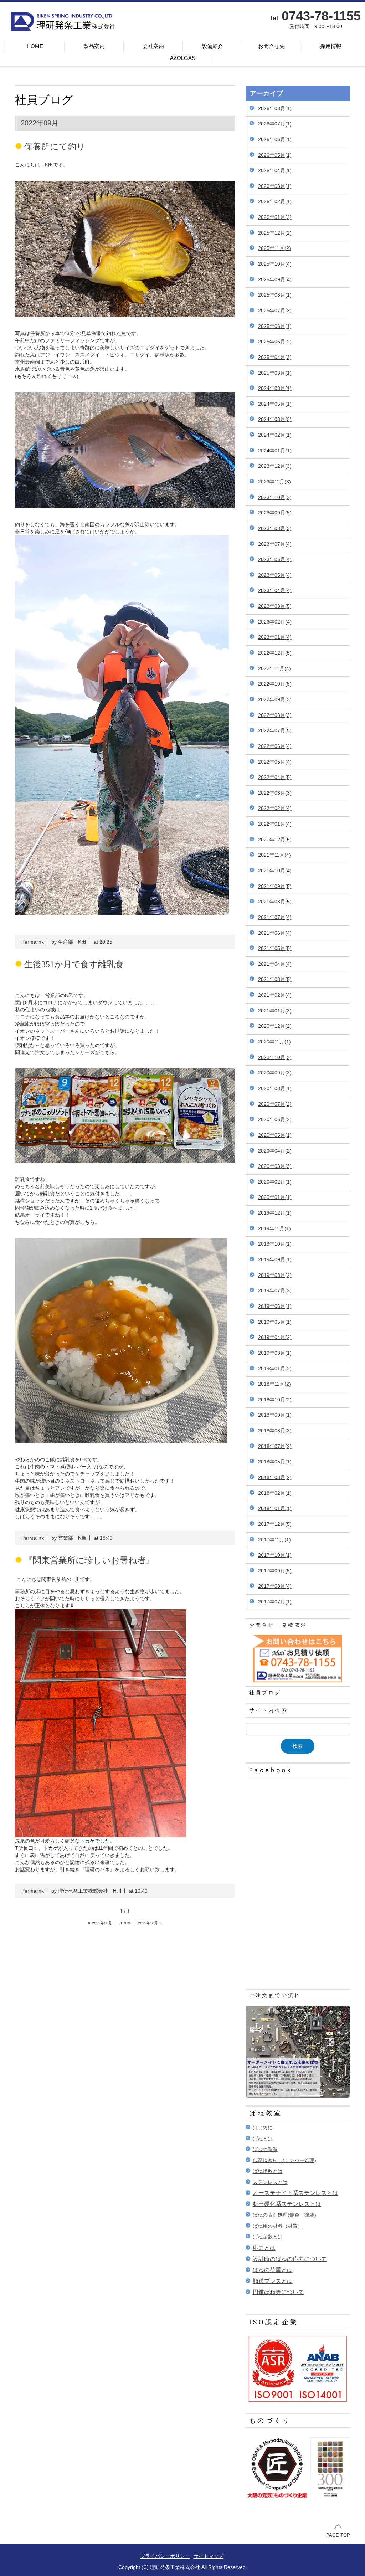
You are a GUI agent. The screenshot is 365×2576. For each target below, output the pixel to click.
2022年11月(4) (274, 668)
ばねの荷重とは (273, 2270)
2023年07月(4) (275, 544)
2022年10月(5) (275, 684)
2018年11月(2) (274, 1384)
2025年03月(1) (275, 373)
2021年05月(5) (275, 948)
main (125, 1923)
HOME (35, 46)
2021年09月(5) (275, 886)
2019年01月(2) (275, 1369)
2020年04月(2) (275, 1151)
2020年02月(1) (275, 1182)
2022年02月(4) (275, 808)
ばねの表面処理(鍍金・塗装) (284, 2215)
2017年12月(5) (275, 1524)
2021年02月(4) (275, 995)
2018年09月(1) (275, 1415)
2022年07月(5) (275, 730)
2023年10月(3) (275, 497)
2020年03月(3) (275, 1166)
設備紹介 (212, 46)
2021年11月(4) (274, 855)
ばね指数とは (268, 2171)
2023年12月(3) (275, 466)
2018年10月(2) (275, 1400)
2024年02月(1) (275, 435)
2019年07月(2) (275, 1290)
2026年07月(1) (275, 124)
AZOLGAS (183, 58)
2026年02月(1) (275, 201)
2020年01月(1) (275, 1197)
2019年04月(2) (275, 1337)
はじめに (263, 2128)
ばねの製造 (265, 2149)
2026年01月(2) (275, 217)
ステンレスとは (270, 2182)
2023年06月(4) (275, 559)
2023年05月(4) (275, 575)
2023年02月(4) (275, 622)
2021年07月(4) (275, 917)
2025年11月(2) (274, 248)
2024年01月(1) (275, 451)
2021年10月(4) (275, 871)
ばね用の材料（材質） (278, 2226)
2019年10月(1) (275, 1244)
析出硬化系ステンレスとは (287, 2204)
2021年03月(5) (275, 979)
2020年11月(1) (274, 1042)
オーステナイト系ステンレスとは (295, 2193)
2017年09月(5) (275, 1571)
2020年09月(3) (275, 1073)
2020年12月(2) (275, 1026)
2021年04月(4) (275, 964)
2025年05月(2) (275, 342)
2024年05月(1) (275, 404)
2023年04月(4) (275, 590)
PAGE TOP (338, 2535)
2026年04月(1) (275, 170)
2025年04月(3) (275, 357)
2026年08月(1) (275, 108)
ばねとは (263, 2139)
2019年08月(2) (275, 1275)
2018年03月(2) (275, 1477)
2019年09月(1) (275, 1259)
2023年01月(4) (275, 637)
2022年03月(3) (275, 793)
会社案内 (153, 46)
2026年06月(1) (275, 139)
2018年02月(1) (275, 1493)
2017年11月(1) (274, 1540)
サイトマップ (209, 2556)
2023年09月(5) (275, 513)
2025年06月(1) (275, 326)
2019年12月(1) (275, 1213)
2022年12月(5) (275, 653)
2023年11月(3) (274, 482)
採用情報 (331, 46)
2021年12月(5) (275, 840)
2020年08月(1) (275, 1088)
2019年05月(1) (275, 1322)
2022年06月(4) (275, 746)
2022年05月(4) (275, 762)
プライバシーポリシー (165, 2556)
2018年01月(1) (275, 1508)
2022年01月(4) (275, 824)
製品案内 (94, 46)
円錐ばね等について (278, 2292)
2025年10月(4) (275, 264)
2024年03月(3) (275, 419)
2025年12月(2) (275, 233)
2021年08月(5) (275, 902)
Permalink (33, 942)
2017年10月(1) (275, 1555)
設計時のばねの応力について (290, 2259)
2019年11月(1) (274, 1228)
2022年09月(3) (275, 699)
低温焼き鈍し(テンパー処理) (284, 2160)
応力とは (264, 2248)
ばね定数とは (268, 2237)
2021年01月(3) (275, 1011)
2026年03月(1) (275, 186)
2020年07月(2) (275, 1104)
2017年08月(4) (275, 1586)
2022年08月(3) (275, 715)
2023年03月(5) (275, 606)
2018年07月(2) (275, 1446)
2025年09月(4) (275, 279)
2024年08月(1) (275, 388)
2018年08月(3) (275, 1431)
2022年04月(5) (275, 777)
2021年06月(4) (275, 933)
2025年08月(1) (275, 295)
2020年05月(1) (275, 1135)
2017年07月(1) (275, 1602)
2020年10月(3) (275, 1057)
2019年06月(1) (275, 1306)
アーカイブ (267, 93)
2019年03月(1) (275, 1353)
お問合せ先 (271, 46)
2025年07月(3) (275, 311)
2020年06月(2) (275, 1119)
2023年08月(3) (275, 528)
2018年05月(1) (275, 1462)
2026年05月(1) (275, 155)
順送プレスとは (273, 2281)
